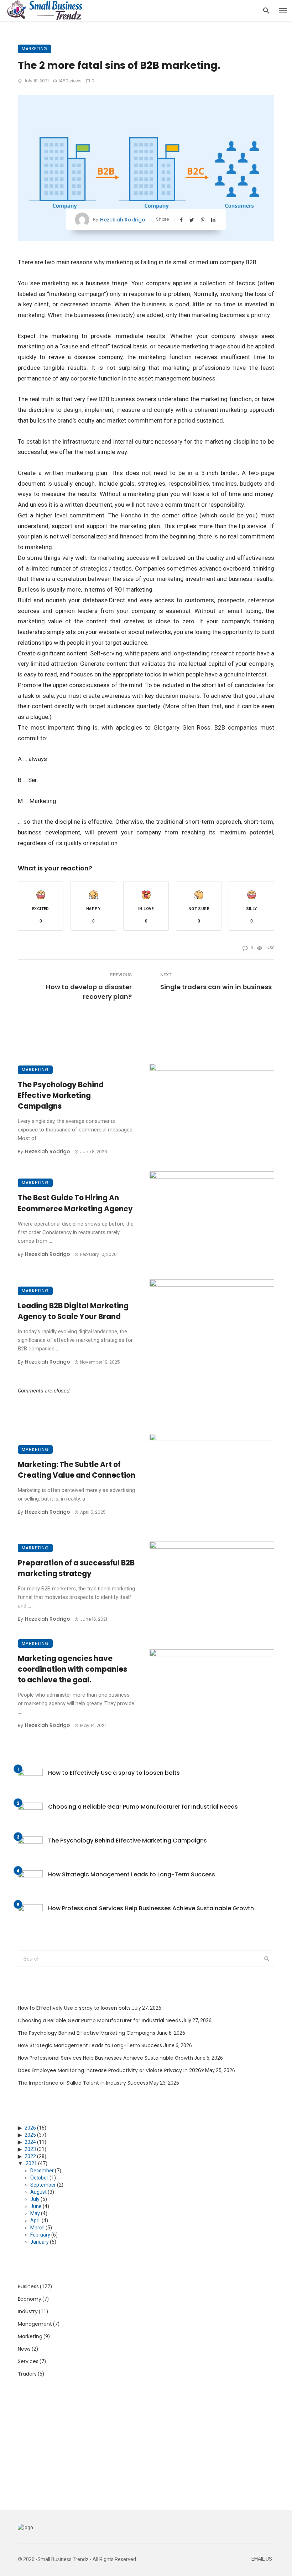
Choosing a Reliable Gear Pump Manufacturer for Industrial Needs (143, 1807)
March (37, 2228)
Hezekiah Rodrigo (123, 220)
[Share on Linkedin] (214, 220)
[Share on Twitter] (192, 220)
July (35, 2199)
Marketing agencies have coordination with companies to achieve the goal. (72, 1669)
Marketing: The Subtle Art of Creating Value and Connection (77, 1470)
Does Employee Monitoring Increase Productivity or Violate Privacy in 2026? (111, 2070)
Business (28, 2286)
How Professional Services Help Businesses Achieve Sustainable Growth (151, 1908)
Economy (30, 2299)
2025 (30, 2135)
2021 (31, 2163)
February (40, 2235)
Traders (27, 2374)
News (24, 2349)
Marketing (35, 49)
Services (28, 2361)
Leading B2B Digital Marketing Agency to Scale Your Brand (73, 1311)
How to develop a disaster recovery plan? (89, 992)
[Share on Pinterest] (203, 220)
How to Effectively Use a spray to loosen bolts (114, 1773)
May (35, 2213)
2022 (30, 2156)
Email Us (262, 2559)
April (35, 2220)
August (38, 2192)
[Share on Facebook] (182, 220)
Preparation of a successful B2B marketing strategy (76, 1568)
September (43, 2185)
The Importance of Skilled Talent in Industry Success (83, 2083)
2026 (30, 2128)
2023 (30, 2149)
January (40, 2242)
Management (35, 2324)
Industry (28, 2311)
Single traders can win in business (216, 987)
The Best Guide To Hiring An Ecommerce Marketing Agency (75, 1203)
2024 (30, 2142)
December (42, 2171)
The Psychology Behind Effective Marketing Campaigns (61, 1095)
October (39, 2178)
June (36, 2206)
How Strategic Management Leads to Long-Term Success (132, 1874)
